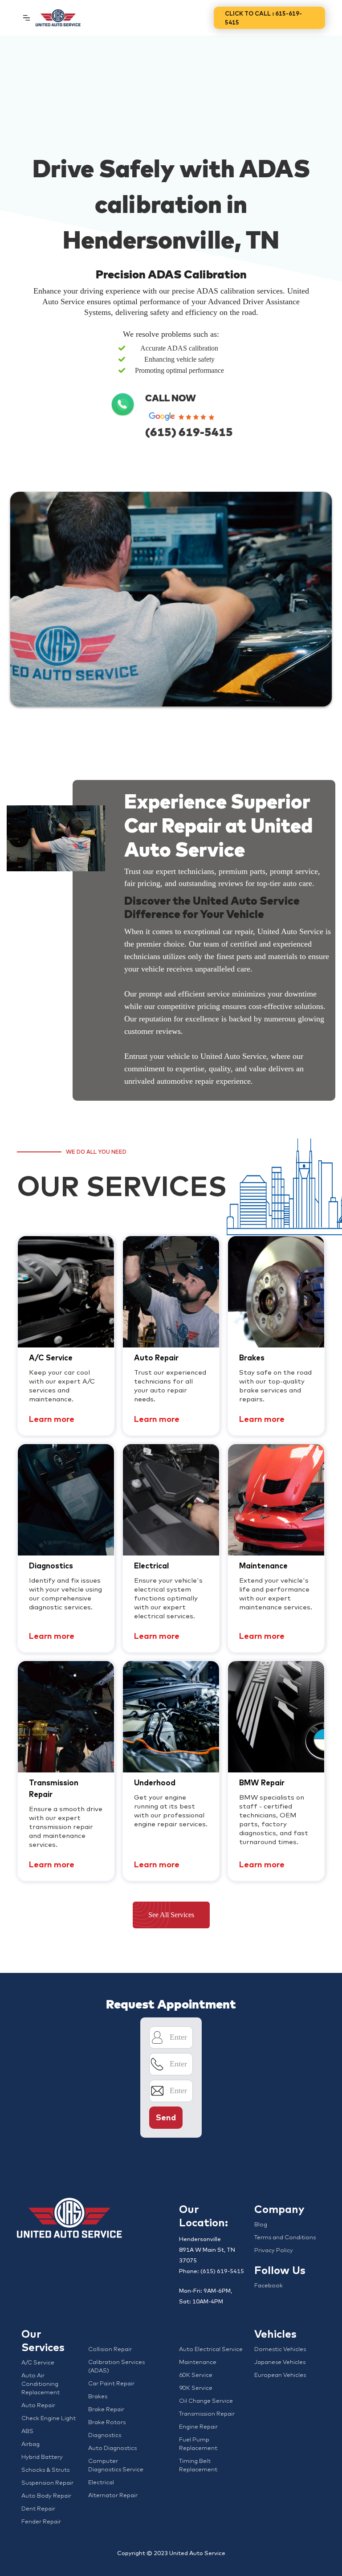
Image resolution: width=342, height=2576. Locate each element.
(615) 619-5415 (189, 432)
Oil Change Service (206, 2400)
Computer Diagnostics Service (116, 2465)
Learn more (52, 1419)
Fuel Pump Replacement (198, 2443)
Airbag (31, 2444)
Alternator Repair (113, 2495)
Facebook (269, 2285)
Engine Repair (198, 2426)
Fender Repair (41, 2521)
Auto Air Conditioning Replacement (41, 2384)
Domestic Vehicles (280, 2349)
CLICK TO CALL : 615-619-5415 (263, 18)
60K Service (196, 2375)
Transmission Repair (207, 2413)
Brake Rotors (107, 2422)
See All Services (171, 1915)
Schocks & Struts (45, 2470)
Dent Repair (38, 2508)
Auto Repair (38, 2405)
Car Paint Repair (111, 2383)
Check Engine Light (49, 2418)
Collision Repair (110, 2349)
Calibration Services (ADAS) (116, 2366)
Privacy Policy (274, 2250)
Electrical (101, 2482)
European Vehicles (280, 2375)
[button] (26, 18)
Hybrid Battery (42, 2457)
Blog (261, 2224)
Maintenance (198, 2362)
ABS (27, 2431)
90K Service (196, 2388)
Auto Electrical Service (211, 2349)
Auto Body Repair (46, 2495)
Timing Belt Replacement (198, 2465)
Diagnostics (105, 2435)
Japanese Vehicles (280, 2362)
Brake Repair (106, 2409)
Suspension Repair (47, 2482)
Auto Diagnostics (112, 2448)
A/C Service (38, 2362)
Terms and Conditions (285, 2237)
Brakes (98, 2396)
